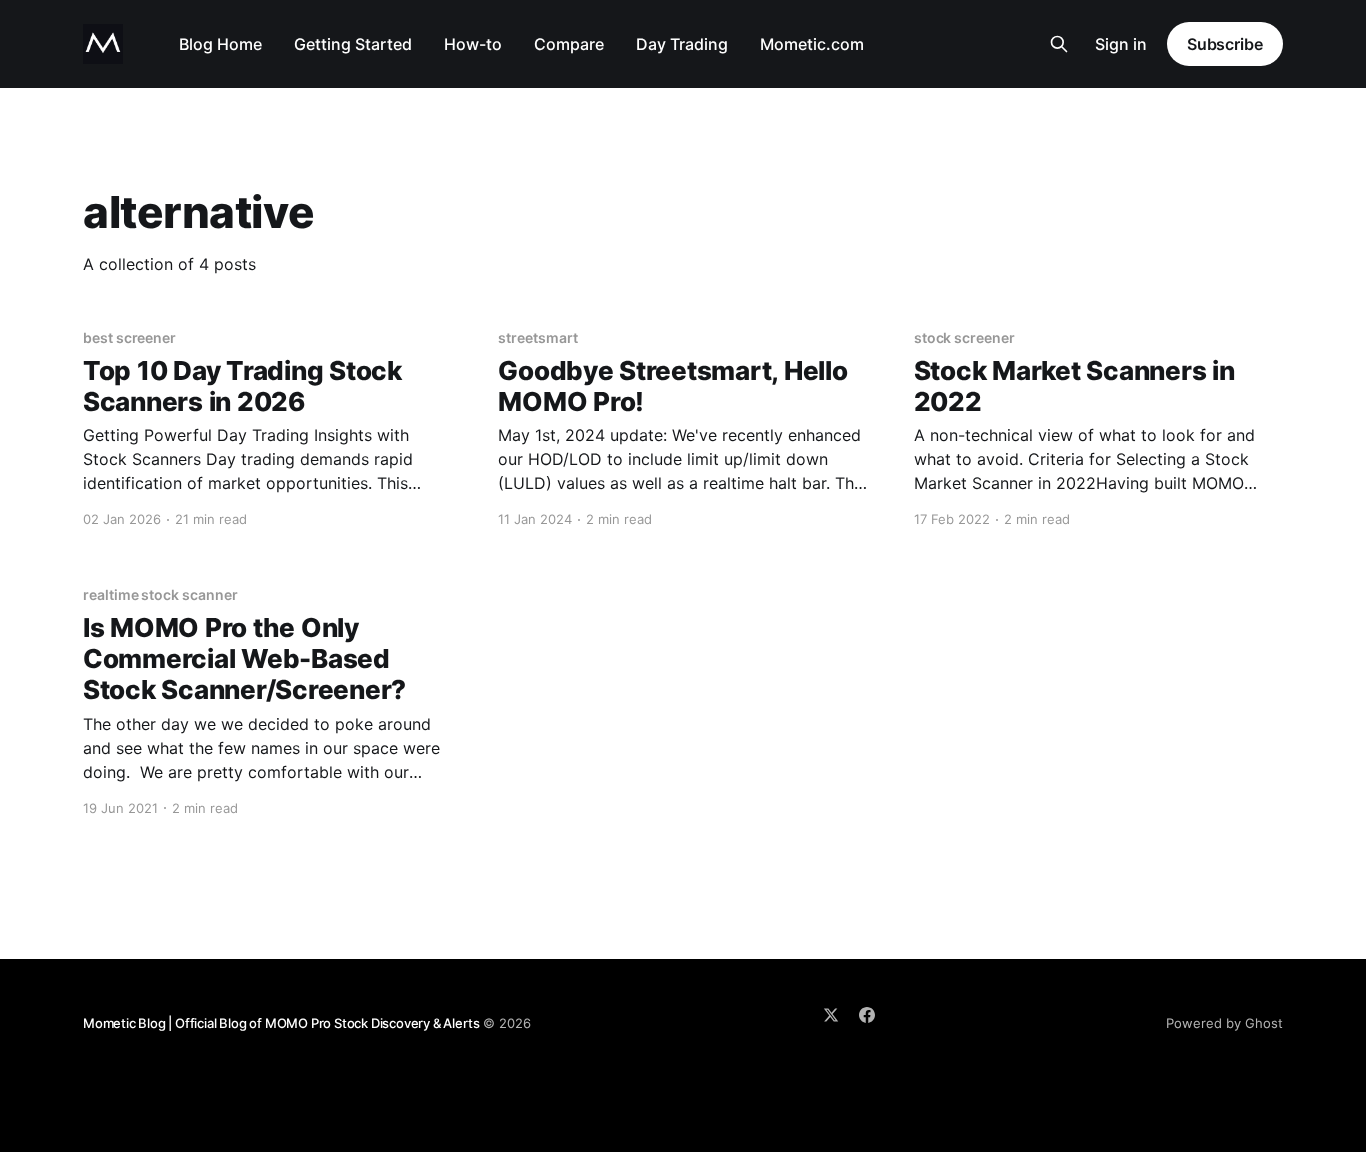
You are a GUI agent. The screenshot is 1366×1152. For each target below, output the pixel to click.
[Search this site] (1059, 44)
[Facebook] (867, 1015)
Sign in (1121, 44)
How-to (473, 44)
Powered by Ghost (1224, 1023)
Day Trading (682, 44)
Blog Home (220, 44)
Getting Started (353, 44)
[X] (831, 1015)
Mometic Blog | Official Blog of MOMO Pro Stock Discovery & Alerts (281, 1023)
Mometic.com (812, 44)
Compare (569, 44)
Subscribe (1225, 44)
